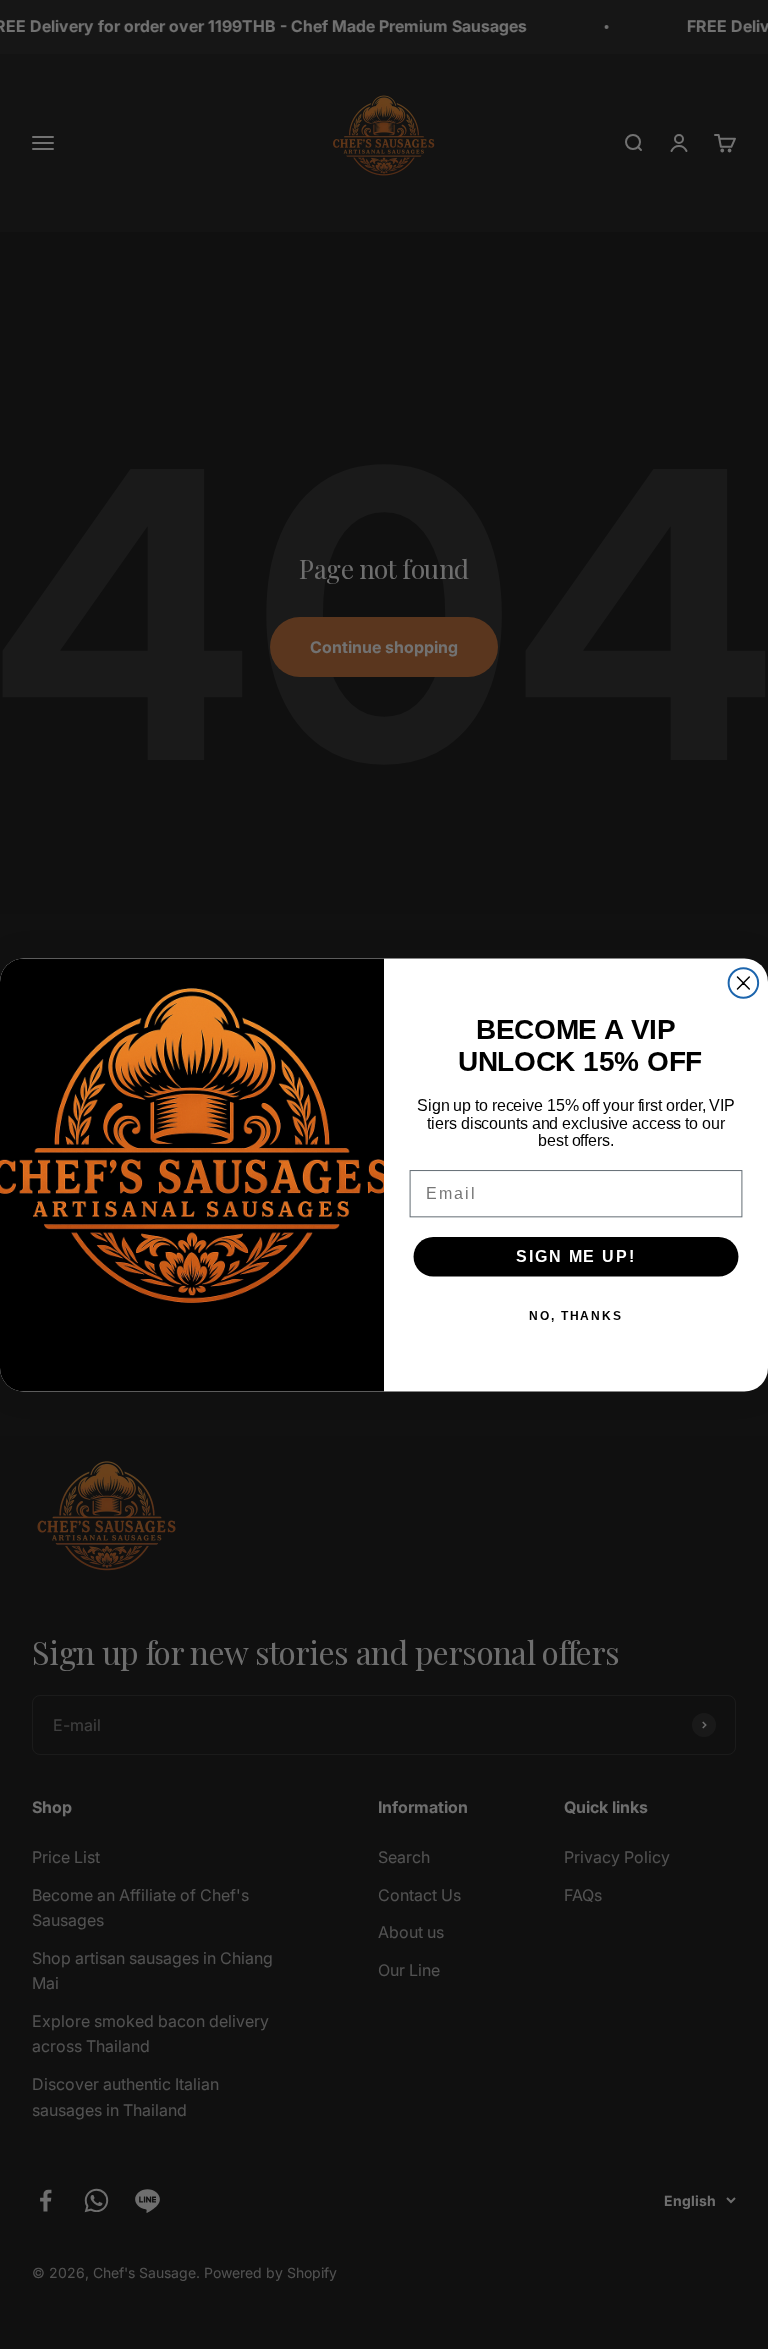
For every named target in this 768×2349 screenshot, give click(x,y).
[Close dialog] (744, 983)
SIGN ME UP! (575, 1255)
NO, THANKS (576, 1315)
